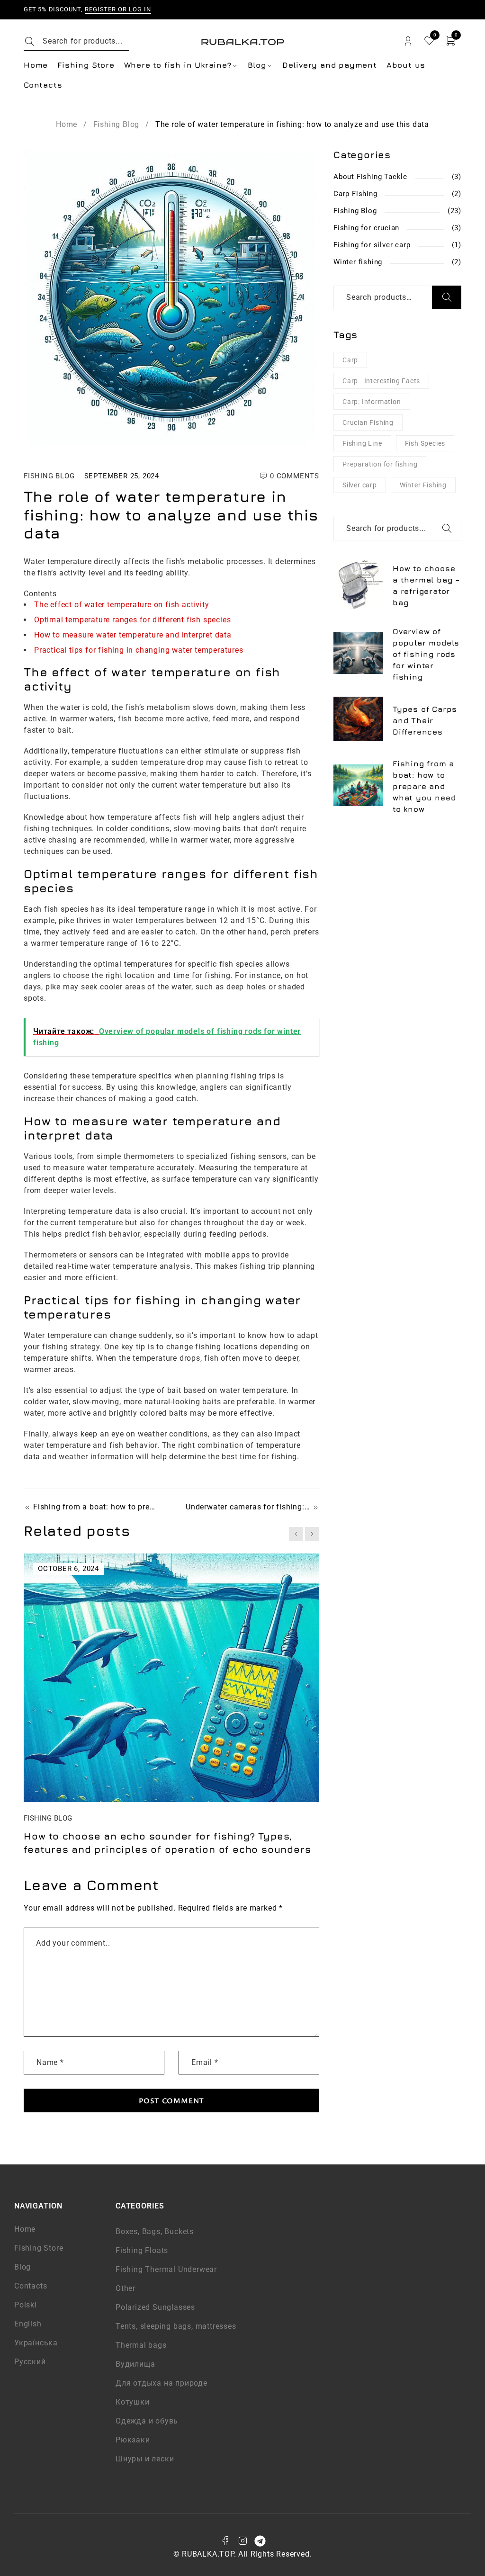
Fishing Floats (142, 2250)
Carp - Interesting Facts (381, 381)
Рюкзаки (133, 2440)
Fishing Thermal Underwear (166, 2269)
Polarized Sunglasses (155, 2307)
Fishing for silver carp (372, 245)
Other (126, 2288)
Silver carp (360, 485)
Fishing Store (39, 2248)
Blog (22, 2267)
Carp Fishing (355, 194)
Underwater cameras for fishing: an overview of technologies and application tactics (252, 1507)
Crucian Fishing (368, 422)
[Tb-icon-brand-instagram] (242, 2541)
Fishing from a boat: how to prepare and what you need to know (95, 1507)
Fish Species (425, 443)
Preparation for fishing (380, 464)
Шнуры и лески (145, 2459)
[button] (296, 1534)
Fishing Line (362, 443)
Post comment (172, 2100)
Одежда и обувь (147, 2421)
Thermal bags (141, 2345)
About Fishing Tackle (370, 177)
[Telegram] (260, 2541)
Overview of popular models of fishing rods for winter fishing (426, 654)
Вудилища (135, 2364)
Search (447, 297)
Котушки (133, 2402)
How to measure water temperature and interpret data (133, 635)
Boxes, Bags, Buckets (155, 2231)
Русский (30, 2362)
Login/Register (408, 41)
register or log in (118, 9)
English (28, 2324)
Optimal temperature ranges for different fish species (132, 620)
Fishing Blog (117, 124)
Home (67, 124)
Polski (26, 2305)
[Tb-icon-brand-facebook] (225, 2541)
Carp (350, 360)
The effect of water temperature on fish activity (121, 605)
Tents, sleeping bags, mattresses (176, 2326)
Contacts (31, 2286)
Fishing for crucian (366, 228)
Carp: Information (372, 402)
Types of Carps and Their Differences (425, 720)
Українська (36, 2343)
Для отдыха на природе (162, 2383)
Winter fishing (358, 262)
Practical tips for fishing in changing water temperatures (139, 650)
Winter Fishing (423, 485)
